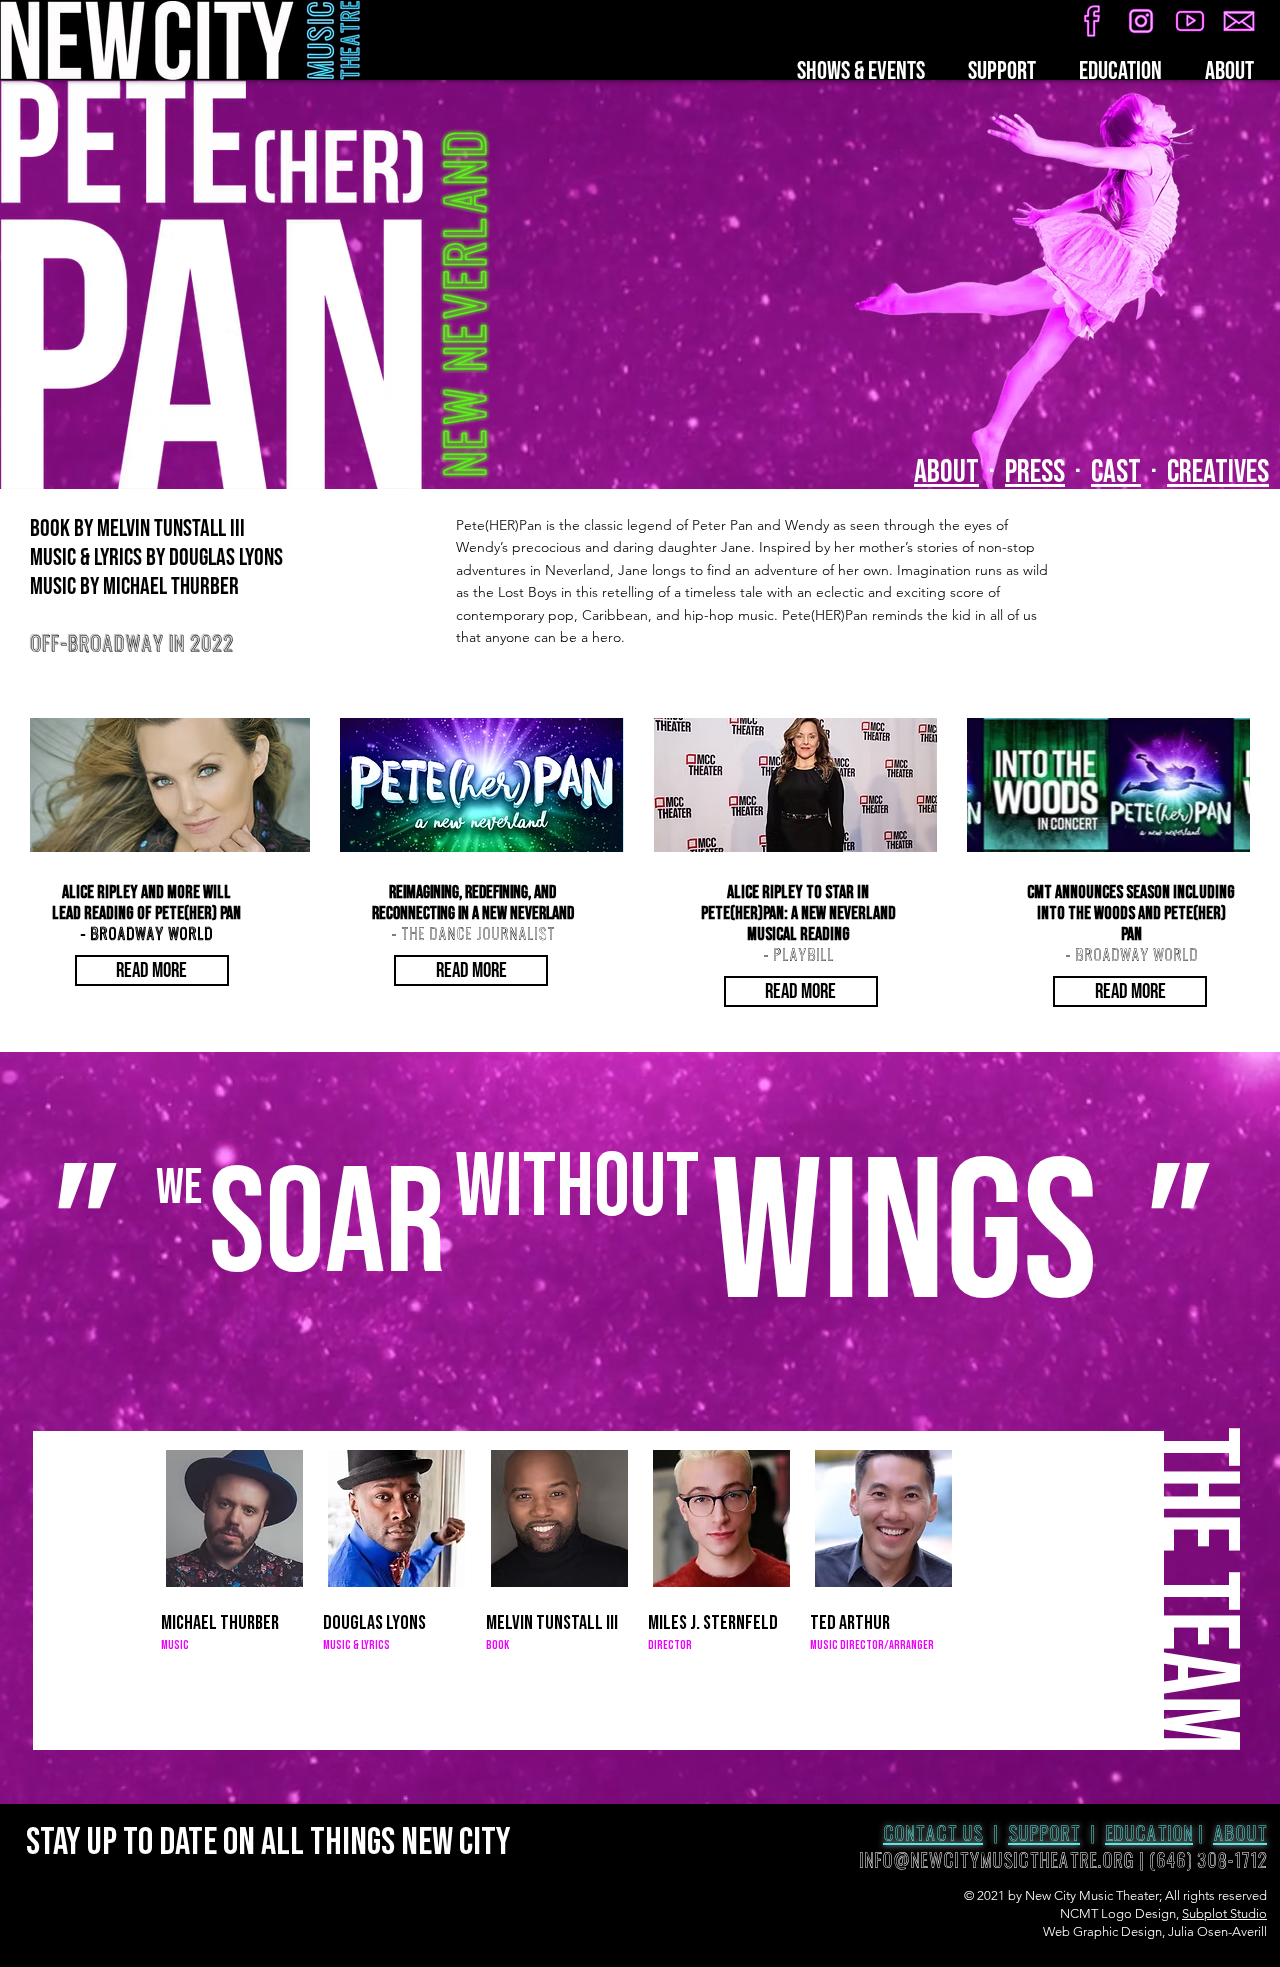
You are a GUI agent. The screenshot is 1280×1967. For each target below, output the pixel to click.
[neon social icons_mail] (1239, 21)
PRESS (1035, 472)
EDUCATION (1149, 1834)
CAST (1116, 472)
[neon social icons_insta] (1141, 21)
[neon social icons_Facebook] (1092, 21)
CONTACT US (933, 1834)
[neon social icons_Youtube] (1190, 21)
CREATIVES (1218, 472)
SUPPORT (1044, 1834)
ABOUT (946, 472)
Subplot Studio (1224, 1913)
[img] (234, 1544)
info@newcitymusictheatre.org (996, 1861)
